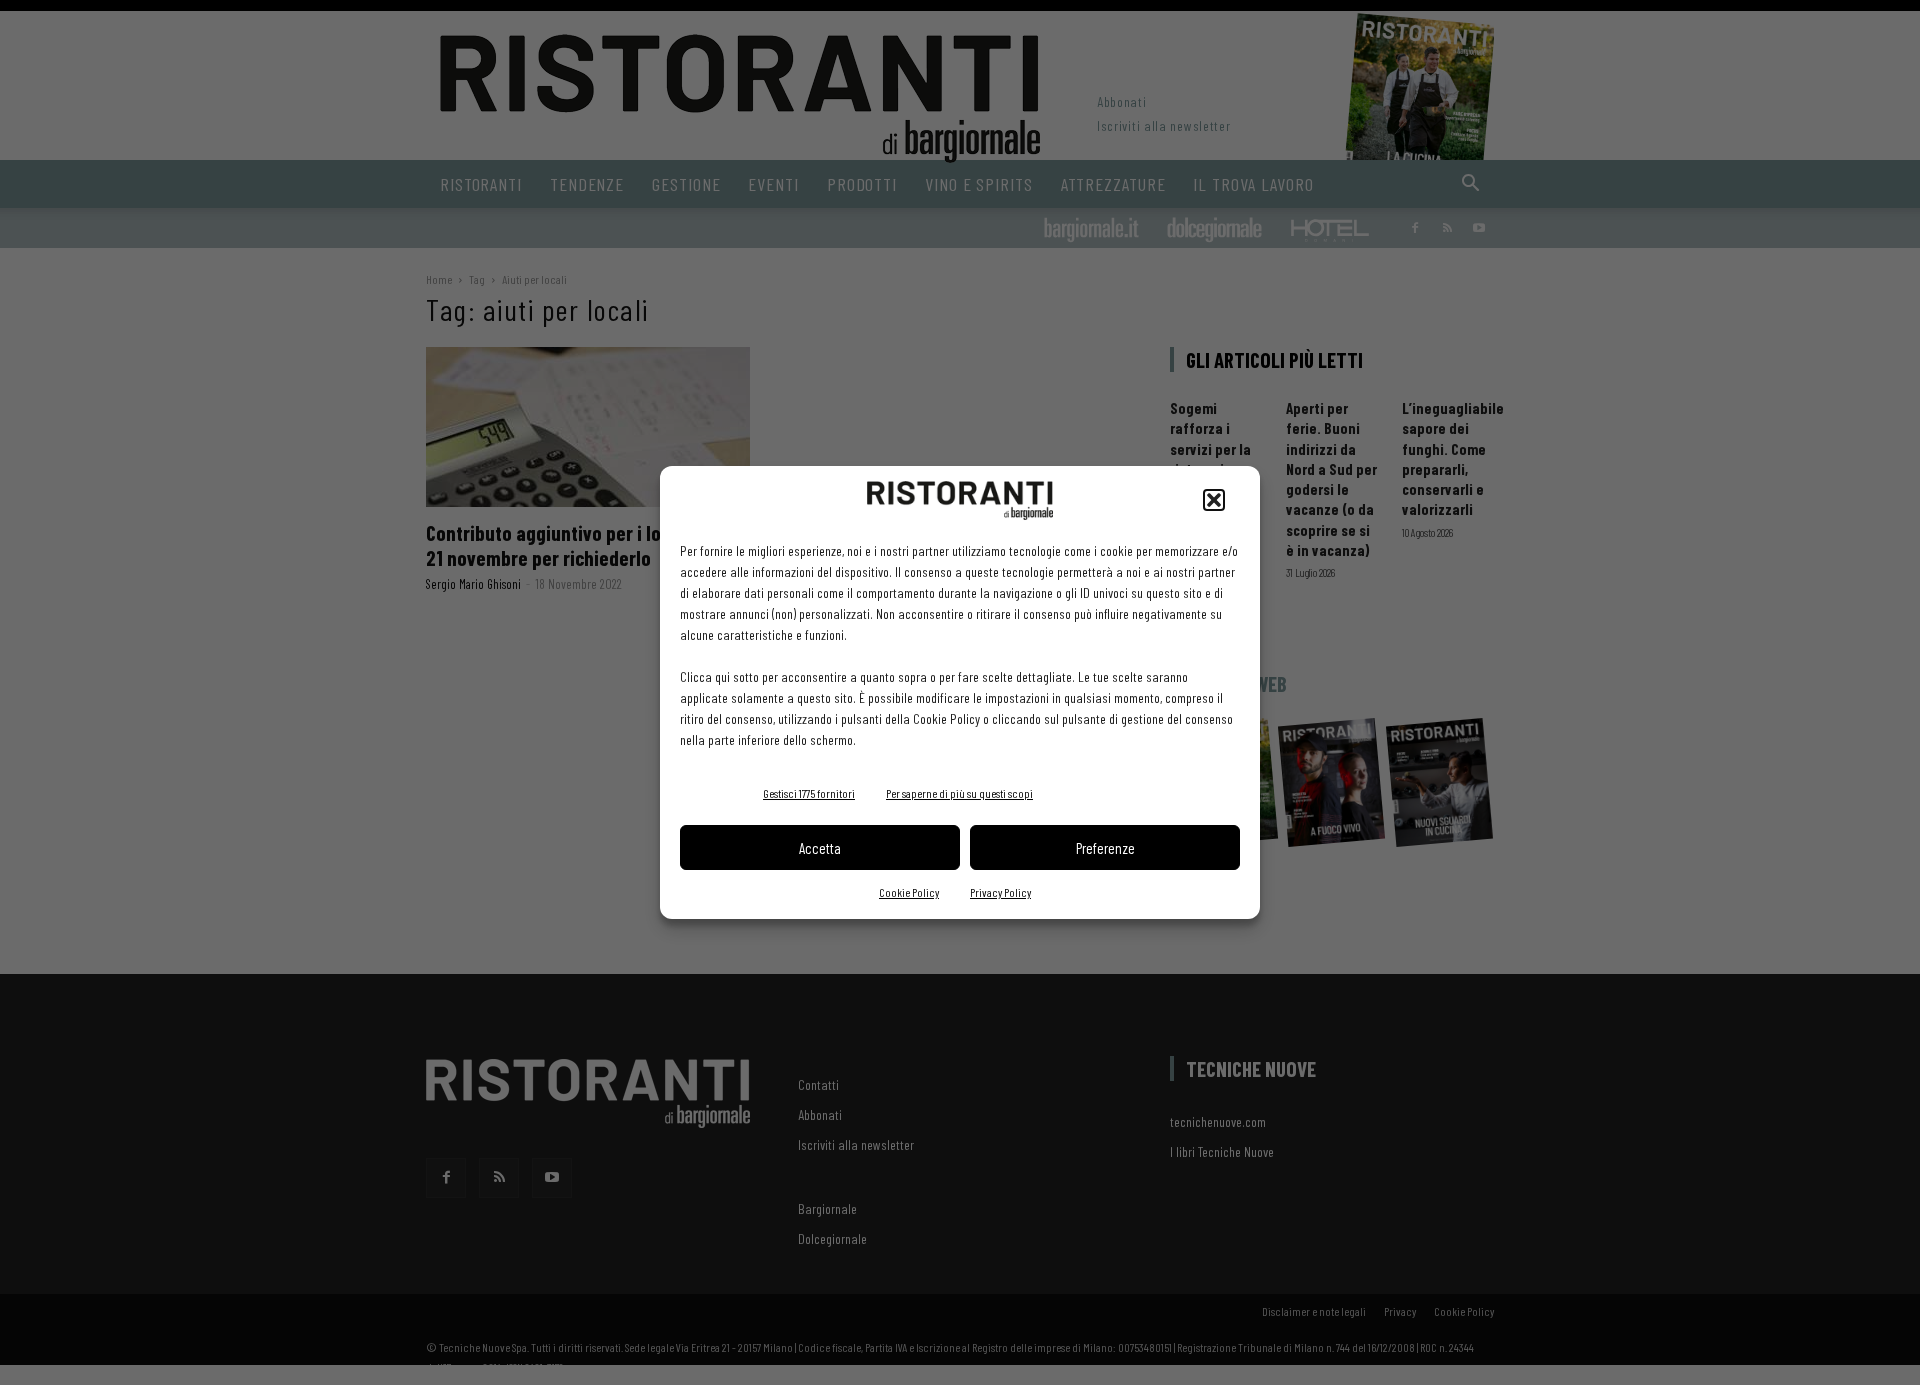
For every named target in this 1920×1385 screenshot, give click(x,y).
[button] (1214, 500)
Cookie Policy (909, 892)
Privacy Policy (1000, 892)
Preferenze (1105, 848)
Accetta (820, 848)
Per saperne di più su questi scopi (959, 793)
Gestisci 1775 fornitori (809, 793)
